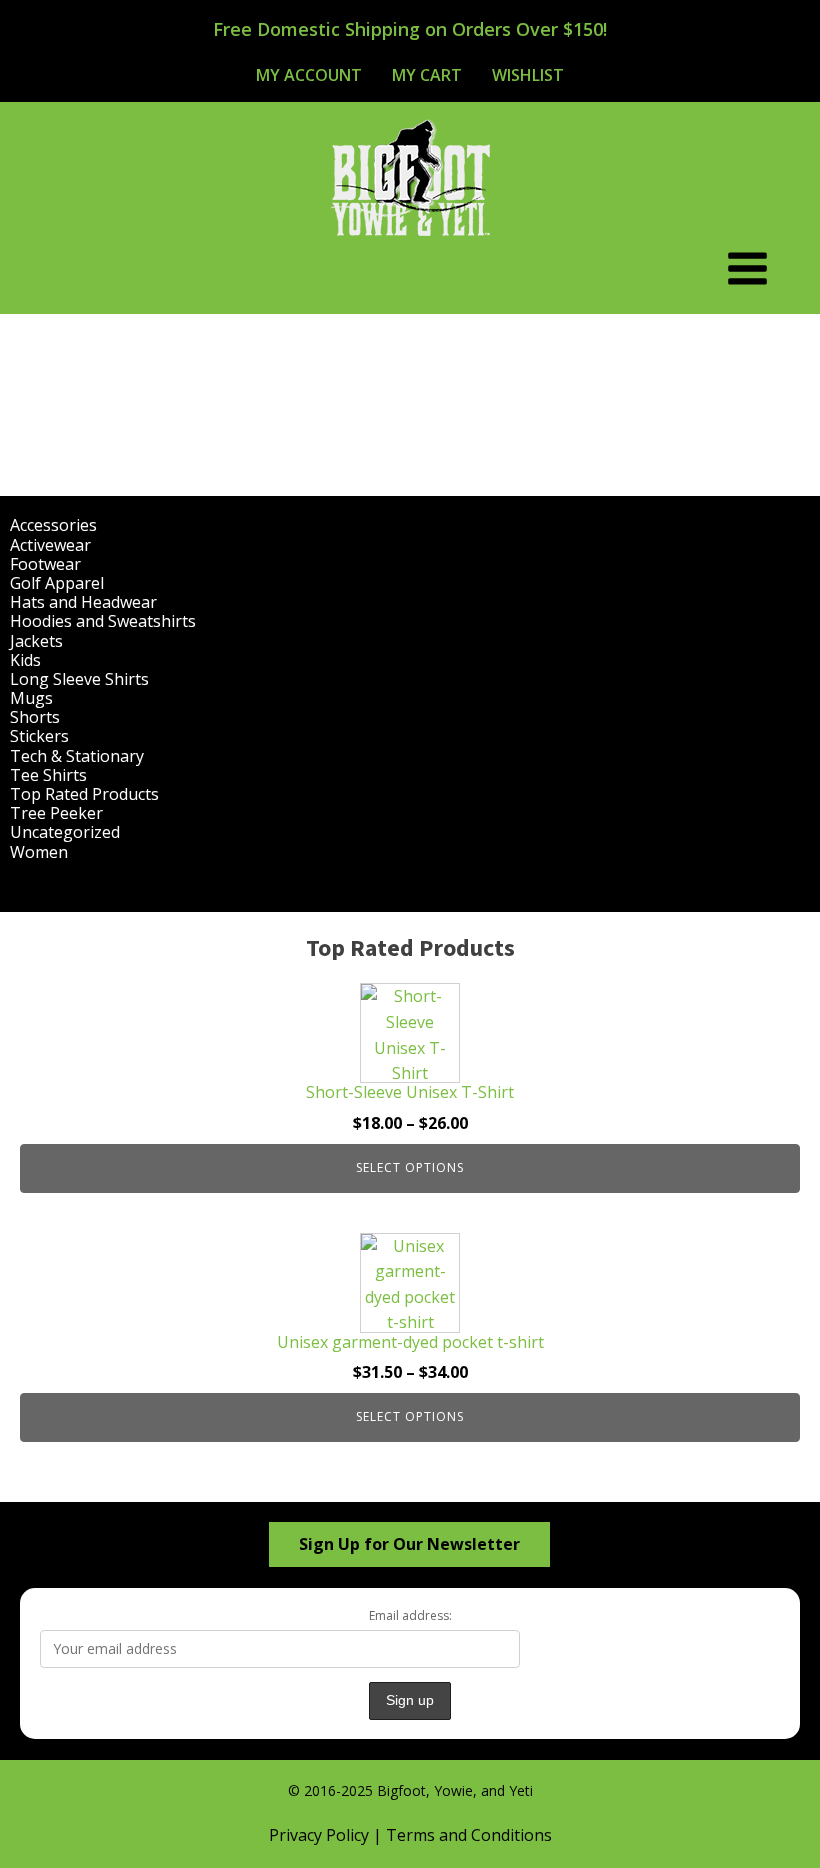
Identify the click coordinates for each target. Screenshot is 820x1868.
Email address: (410, 1615)
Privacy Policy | (327, 1835)
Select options (410, 1167)
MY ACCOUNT (309, 75)
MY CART (427, 75)
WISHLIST (528, 75)
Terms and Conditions (469, 1835)
